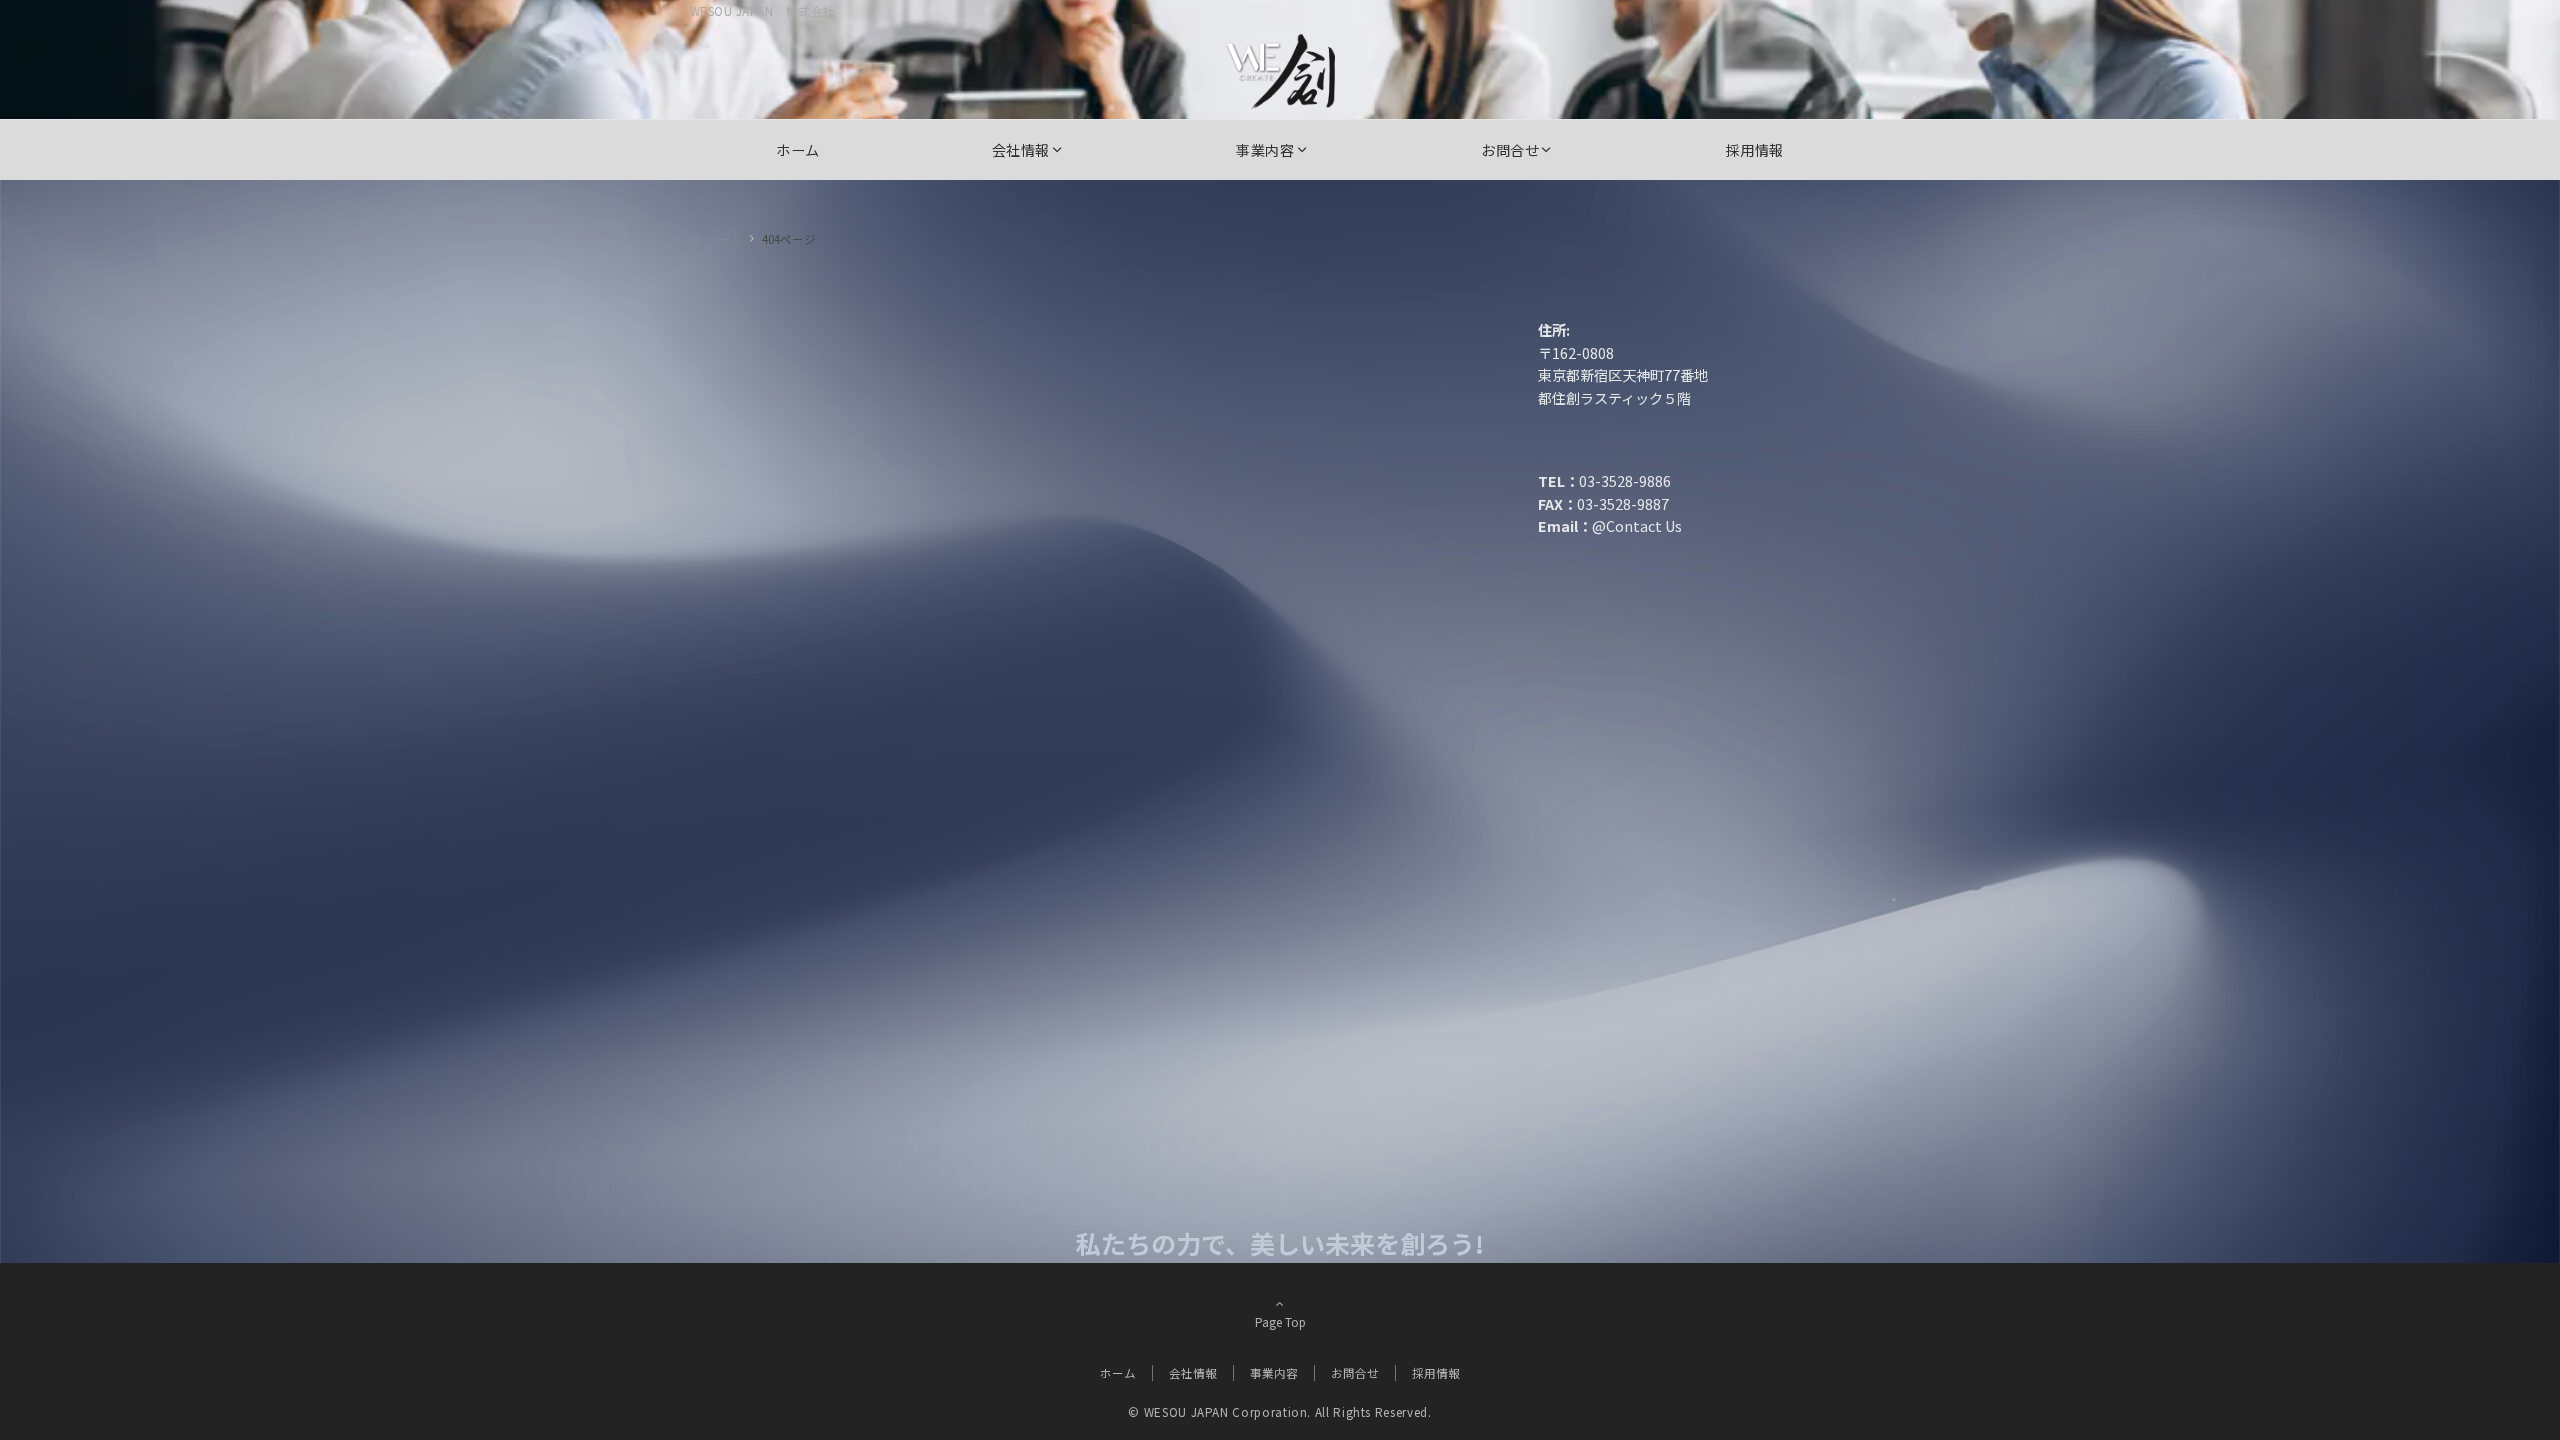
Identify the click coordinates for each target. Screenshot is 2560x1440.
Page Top (1280, 1322)
